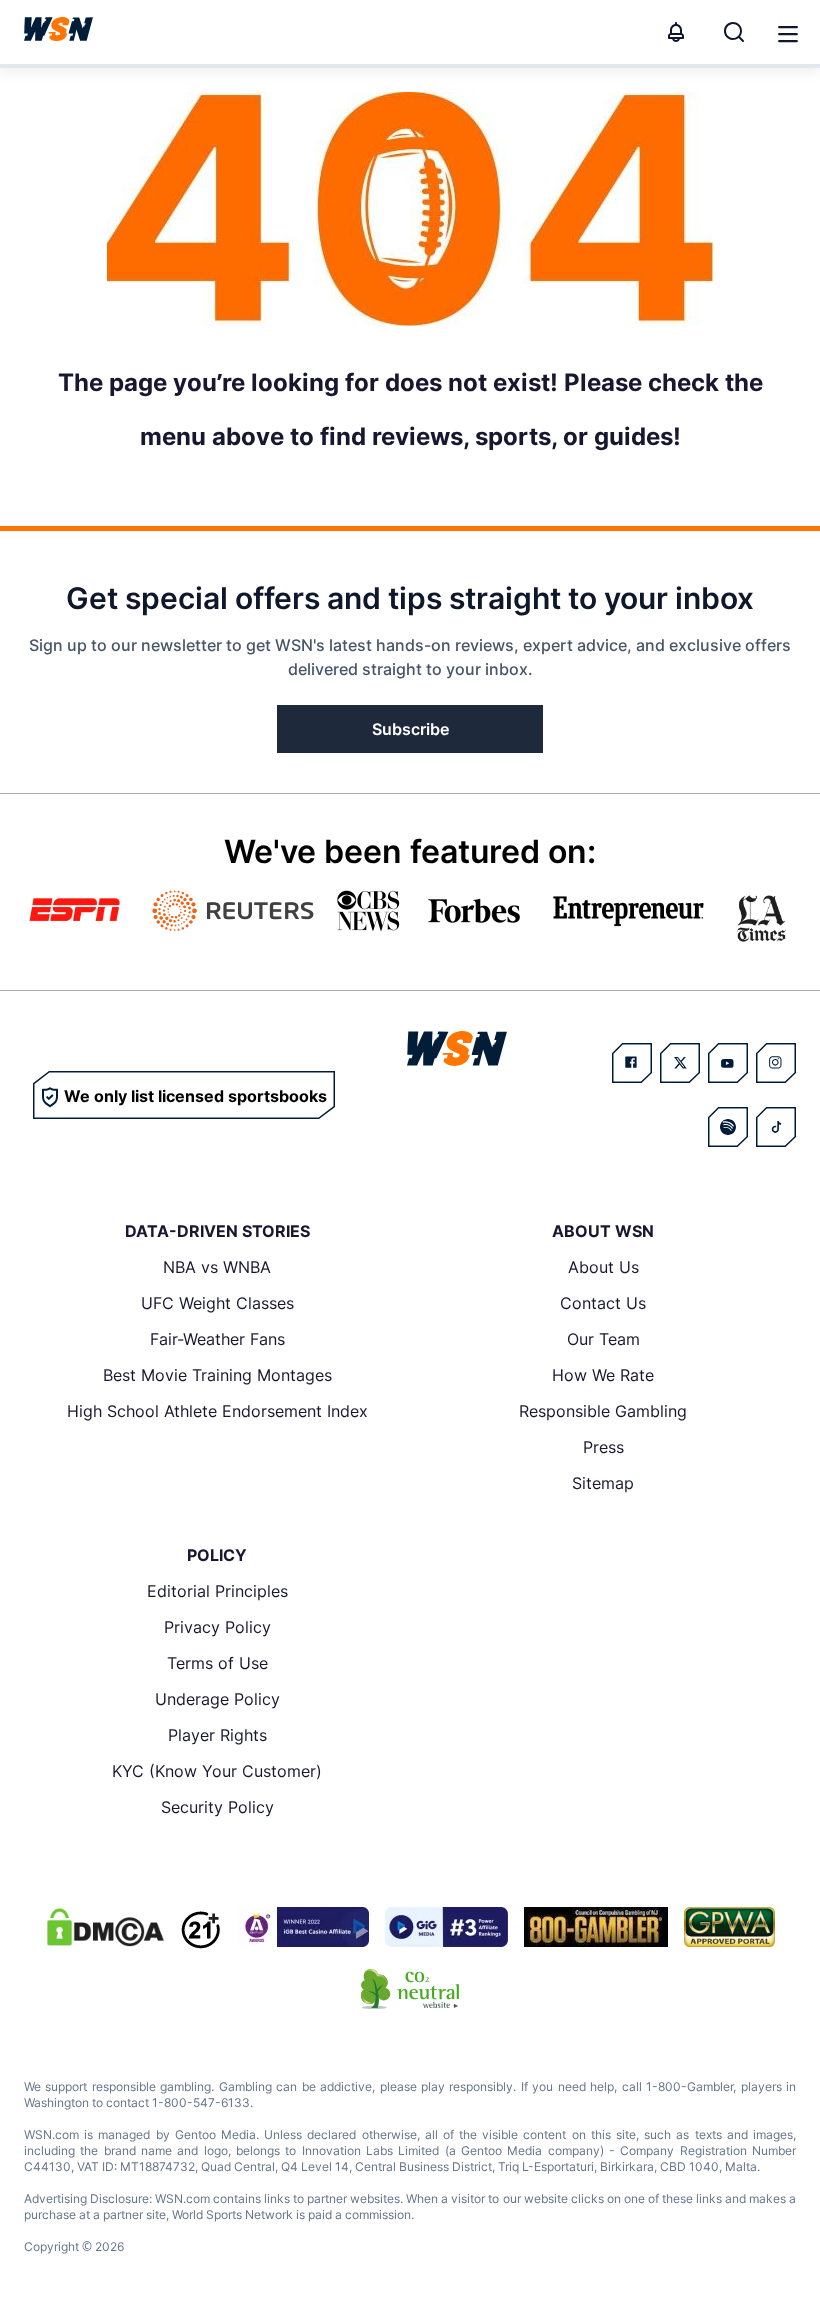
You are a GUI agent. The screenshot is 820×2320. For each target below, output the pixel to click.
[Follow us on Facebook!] (632, 1063)
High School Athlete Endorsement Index (217, 1411)
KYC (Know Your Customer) (217, 1771)
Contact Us (603, 1303)
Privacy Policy (217, 1627)
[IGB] (303, 1927)
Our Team (603, 1339)
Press (603, 1447)
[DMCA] (105, 1927)
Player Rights (217, 1735)
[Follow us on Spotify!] (728, 1127)
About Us (603, 1267)
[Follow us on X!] (680, 1063)
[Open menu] (786, 32)
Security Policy (217, 1807)
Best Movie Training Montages (217, 1375)
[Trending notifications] (676, 32)
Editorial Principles (217, 1591)
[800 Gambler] (596, 1927)
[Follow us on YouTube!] (728, 1063)
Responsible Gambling (603, 1411)
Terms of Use (217, 1663)
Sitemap (603, 1483)
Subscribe (410, 729)
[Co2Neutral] (410, 1989)
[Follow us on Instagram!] (776, 1063)
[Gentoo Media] (446, 1927)
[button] (788, 34)
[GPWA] (729, 1927)
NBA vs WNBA (217, 1267)
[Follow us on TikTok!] (776, 1127)
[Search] (734, 32)
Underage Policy (217, 1699)
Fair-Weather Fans (217, 1339)
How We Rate (603, 1375)
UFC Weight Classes (217, 1303)
